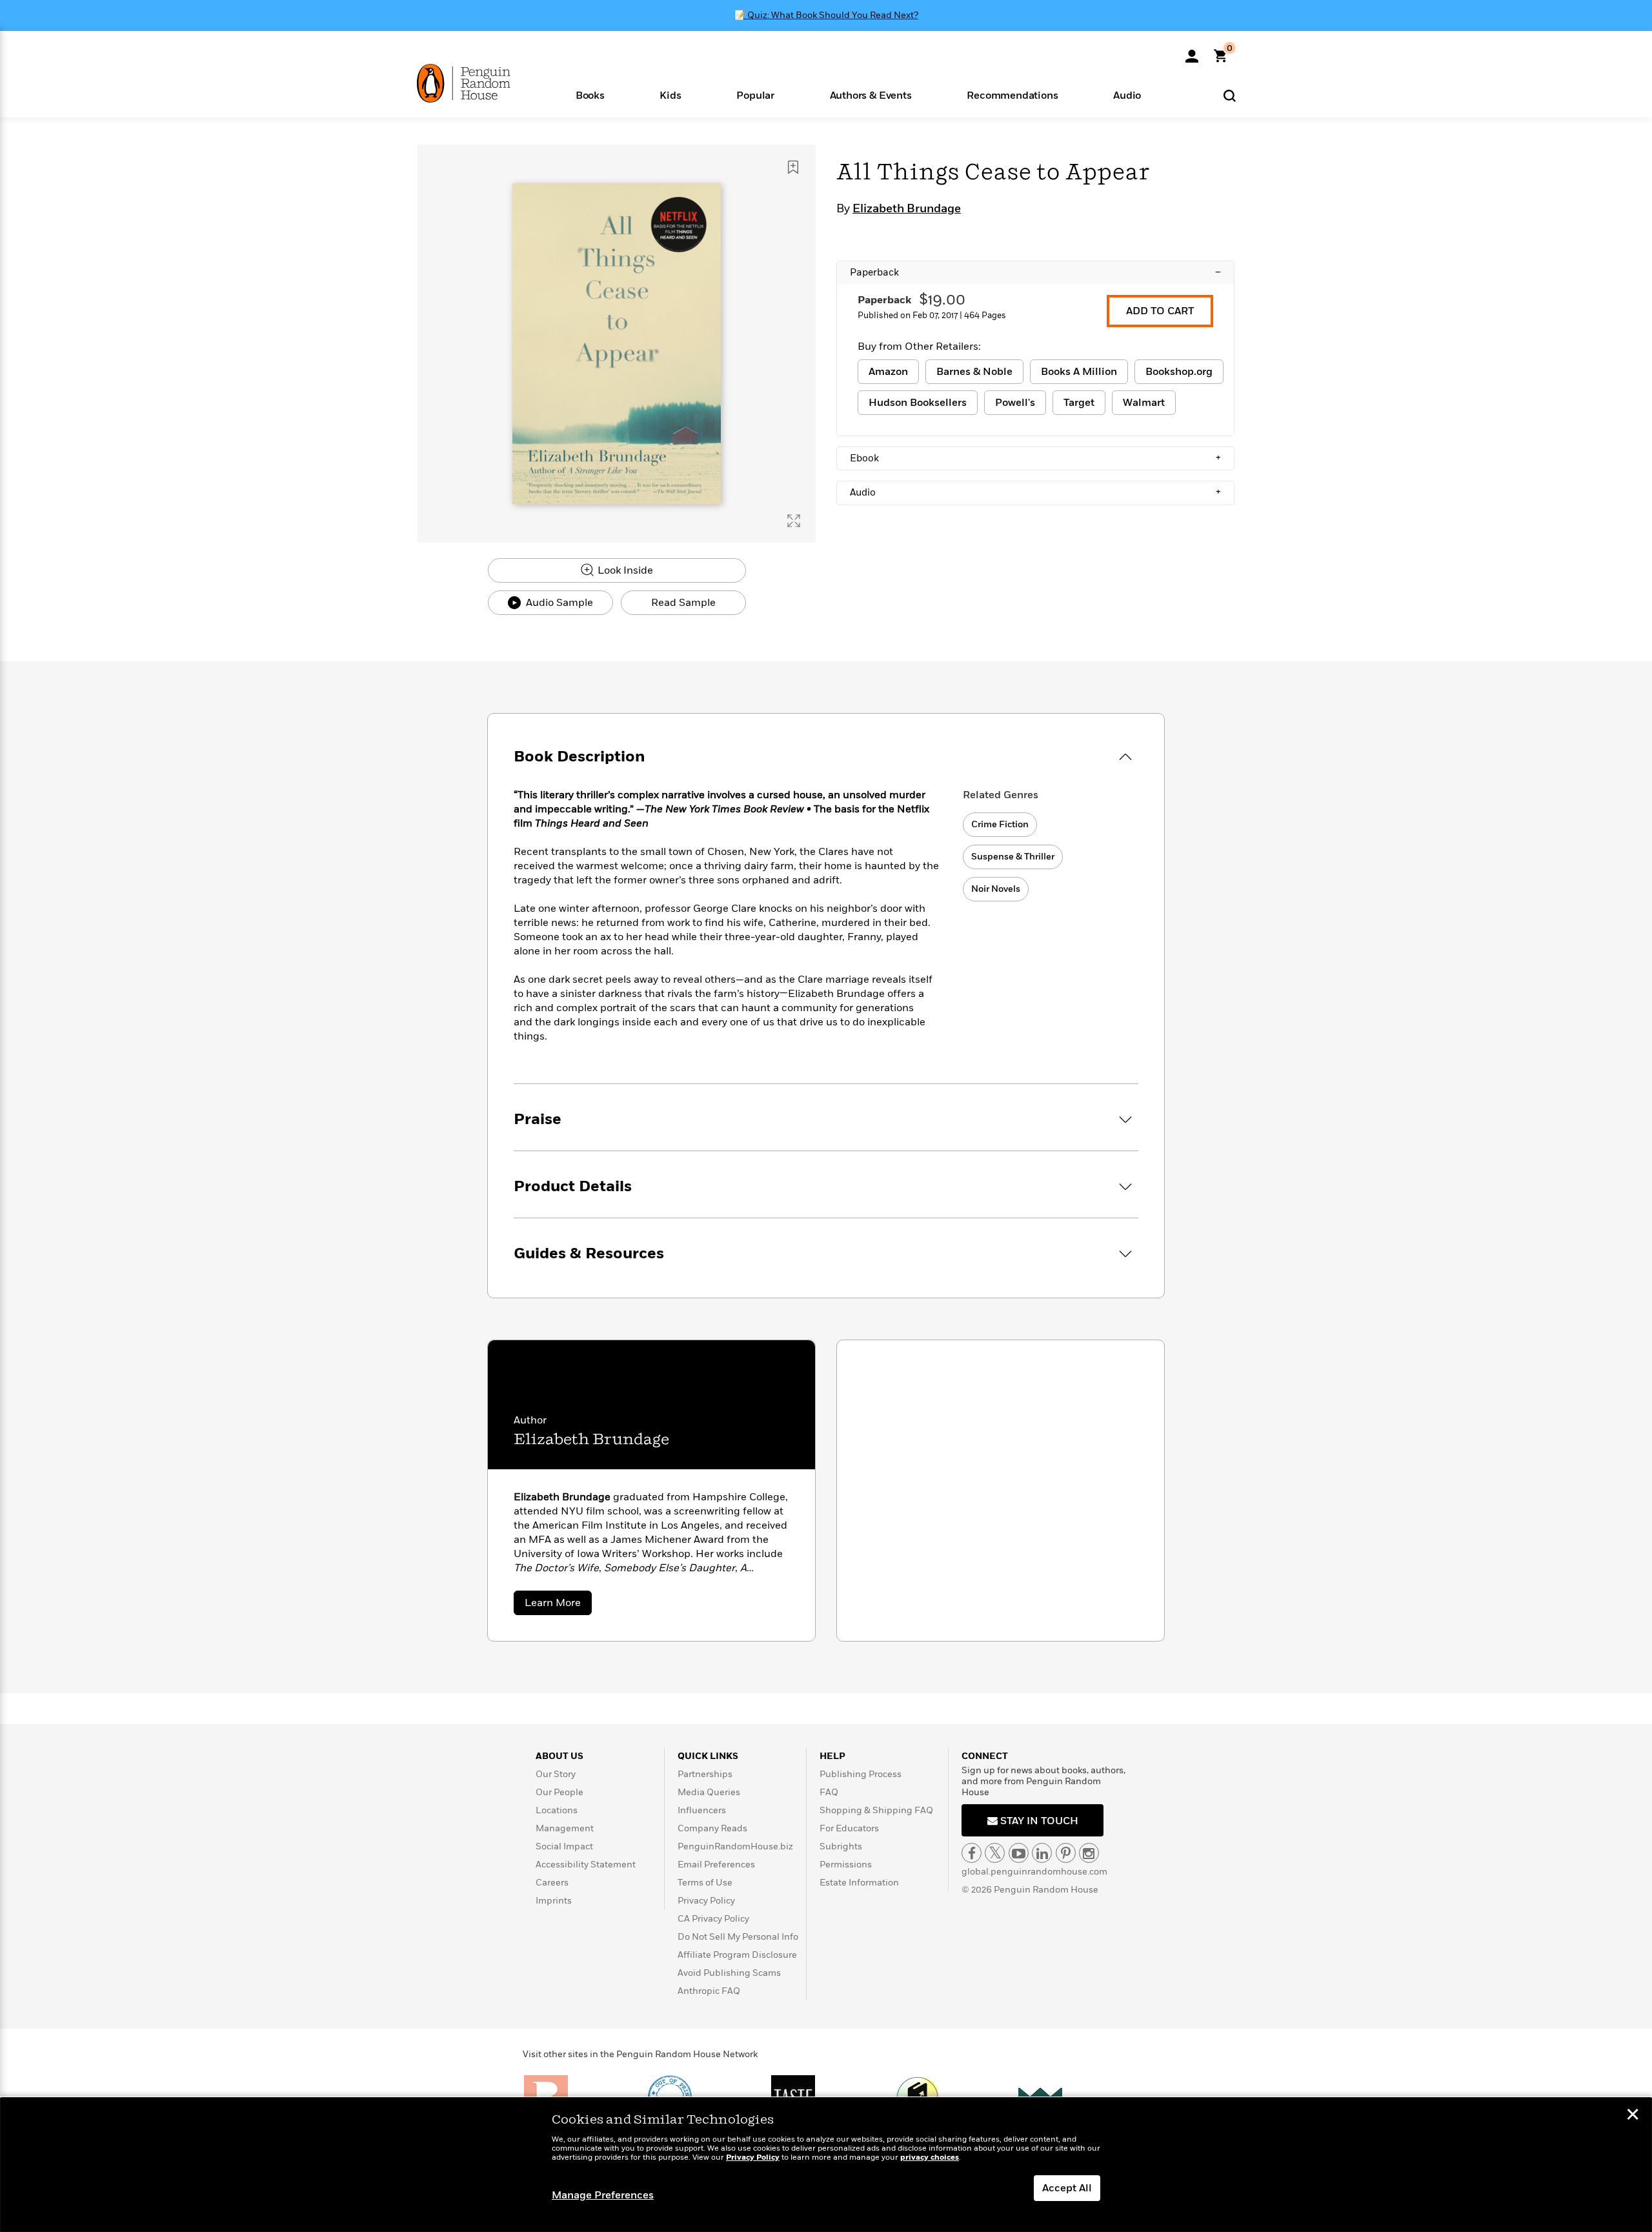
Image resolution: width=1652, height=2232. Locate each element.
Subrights (841, 1846)
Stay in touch (1038, 1821)
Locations (557, 1810)
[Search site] (1230, 95)
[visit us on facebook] (972, 1853)
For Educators (849, 1828)
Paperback (1035, 272)
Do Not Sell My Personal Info (738, 1937)
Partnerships (705, 1774)
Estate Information (859, 1883)
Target (1079, 403)
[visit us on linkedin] (1042, 1853)
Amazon (888, 372)
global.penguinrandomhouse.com (1034, 1872)
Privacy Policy (706, 1901)
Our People (559, 1792)
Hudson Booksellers (918, 403)
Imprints (554, 1901)
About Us (559, 1756)
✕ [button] (1633, 2116)
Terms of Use (705, 1883)
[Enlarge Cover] (794, 521)
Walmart (1144, 403)
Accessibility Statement (586, 1865)
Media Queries (709, 1792)
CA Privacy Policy (713, 1919)
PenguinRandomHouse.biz (735, 1846)
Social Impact (564, 1846)
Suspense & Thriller (1013, 857)
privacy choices (930, 2157)
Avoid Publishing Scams (729, 1973)
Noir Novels (996, 889)
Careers (552, 1883)
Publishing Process (861, 1774)
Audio (1035, 492)
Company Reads (712, 1828)
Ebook (1035, 458)
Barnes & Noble (974, 372)
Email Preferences (716, 1865)
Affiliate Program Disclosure (737, 1955)
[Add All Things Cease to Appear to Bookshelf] (793, 167)
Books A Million (1079, 372)
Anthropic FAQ (709, 1991)
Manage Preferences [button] (603, 2195)
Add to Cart (1160, 311)
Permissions (846, 1865)
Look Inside (624, 570)
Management (565, 1828)
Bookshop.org (1179, 372)
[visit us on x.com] (995, 1853)
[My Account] (1192, 52)
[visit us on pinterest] (1066, 1853)
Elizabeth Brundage (907, 209)
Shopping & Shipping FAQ (876, 1810)
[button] (590, 95)
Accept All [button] (1067, 2188)
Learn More (558, 1605)
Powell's (1015, 403)
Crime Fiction (1000, 824)
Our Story (556, 1774)
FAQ (829, 1792)
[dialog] (826, 2165)
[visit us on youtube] (1019, 1853)
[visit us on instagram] (1089, 1853)
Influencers (702, 1810)
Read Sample (683, 603)
